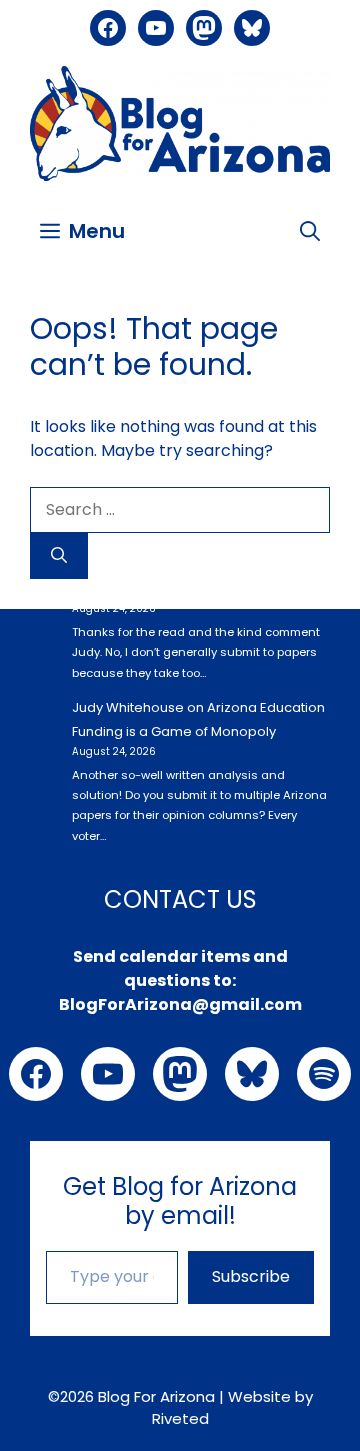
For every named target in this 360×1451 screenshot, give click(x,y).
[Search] (59, 556)
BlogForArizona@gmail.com (180, 1004)
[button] (310, 231)
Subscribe (251, 1276)
